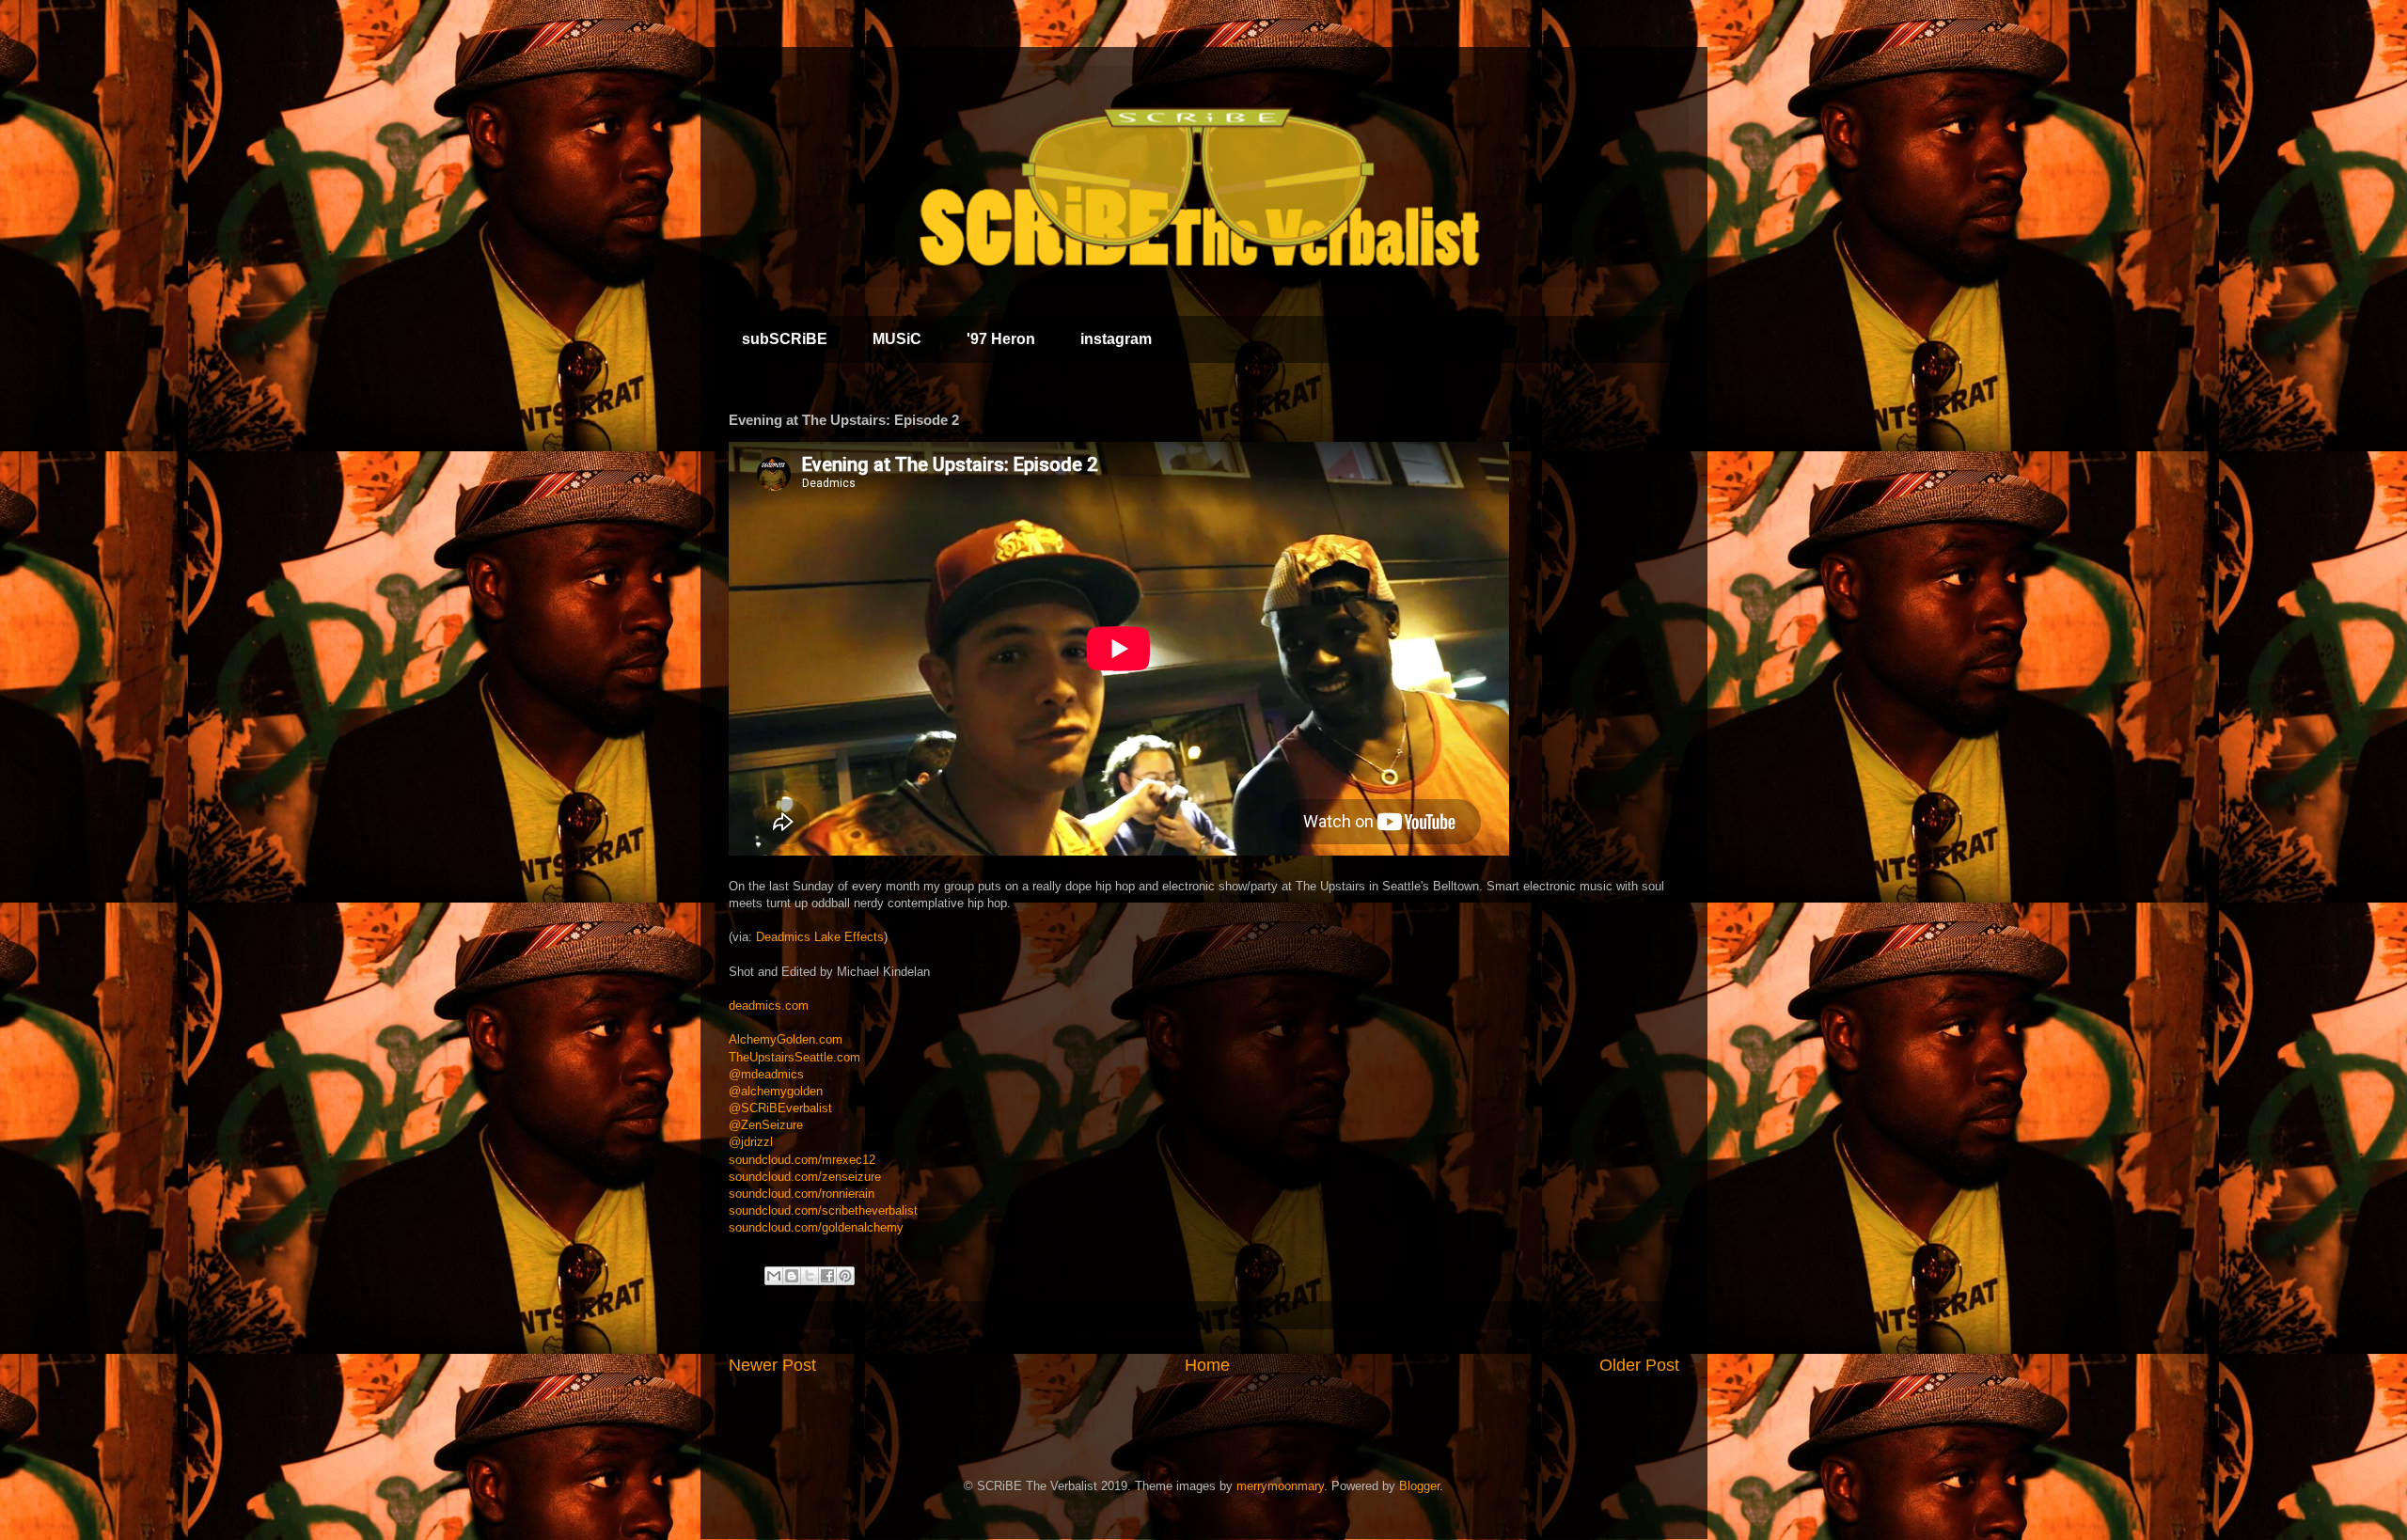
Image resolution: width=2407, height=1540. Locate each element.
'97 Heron (1001, 339)
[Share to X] (810, 1276)
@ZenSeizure (766, 1125)
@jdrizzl (751, 1142)
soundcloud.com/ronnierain (802, 1194)
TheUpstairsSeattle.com (794, 1057)
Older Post (1639, 1365)
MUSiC (897, 339)
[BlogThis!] (792, 1276)
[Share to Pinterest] (845, 1276)
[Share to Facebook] (827, 1276)
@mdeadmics (766, 1074)
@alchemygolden (776, 1091)
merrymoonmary (1280, 1486)
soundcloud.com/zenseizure (805, 1177)
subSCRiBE (785, 339)
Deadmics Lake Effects (820, 937)
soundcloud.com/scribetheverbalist (823, 1210)
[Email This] (774, 1276)
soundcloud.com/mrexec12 (802, 1160)
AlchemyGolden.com (786, 1039)
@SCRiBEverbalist (780, 1108)
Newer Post (772, 1365)
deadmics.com (769, 1006)
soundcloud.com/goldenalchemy (816, 1227)
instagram (1116, 339)
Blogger (1419, 1486)
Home (1207, 1365)
